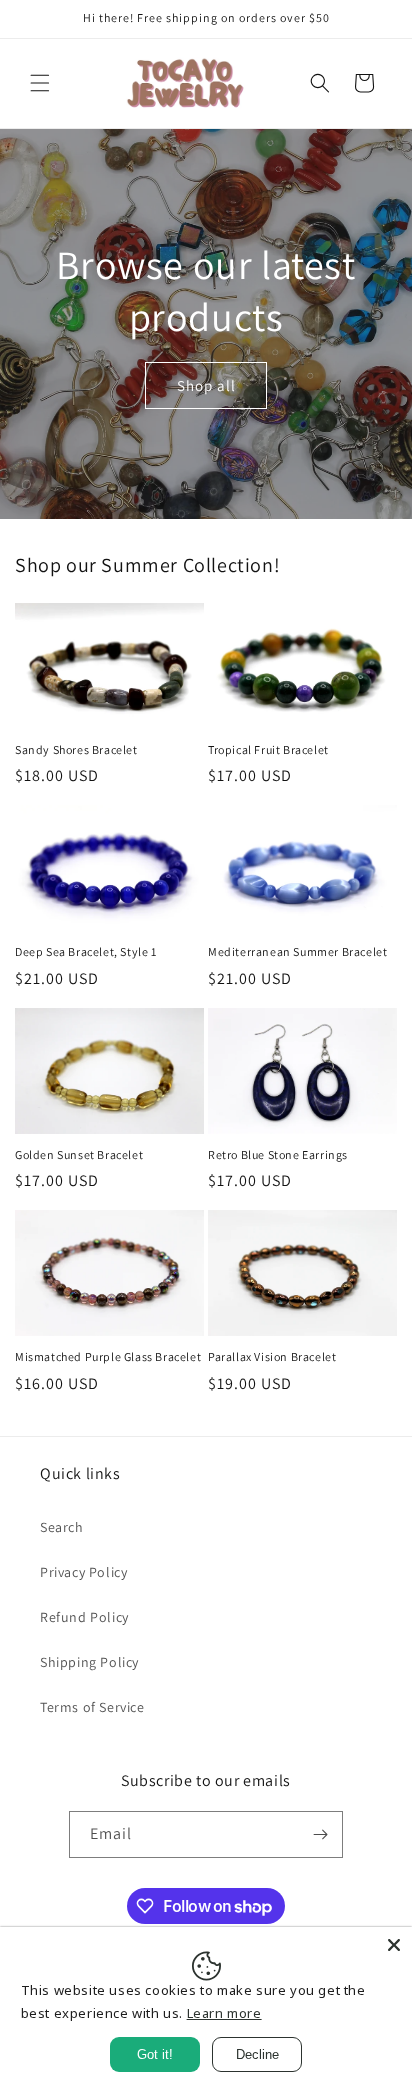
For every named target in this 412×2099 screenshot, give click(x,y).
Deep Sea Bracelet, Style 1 (86, 951)
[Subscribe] (320, 1834)
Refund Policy (84, 1617)
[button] (40, 83)
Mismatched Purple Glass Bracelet (108, 1356)
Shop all (206, 385)
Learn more (224, 2013)
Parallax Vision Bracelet (272, 1356)
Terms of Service (92, 1707)
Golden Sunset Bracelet (79, 1154)
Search (62, 1527)
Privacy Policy (83, 1572)
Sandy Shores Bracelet (76, 749)
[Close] (394, 1945)
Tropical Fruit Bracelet (268, 749)
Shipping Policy (89, 1662)
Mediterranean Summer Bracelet (297, 951)
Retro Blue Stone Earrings (278, 1154)
